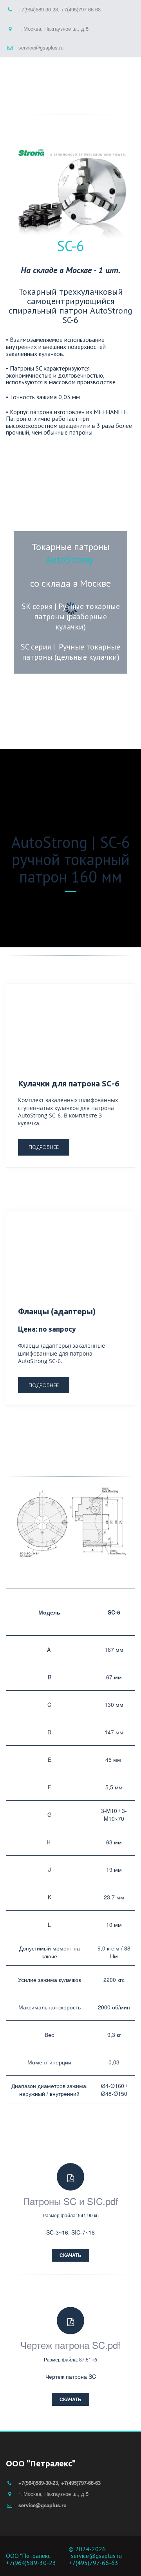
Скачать (70, 2255)
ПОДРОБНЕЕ (44, 1147)
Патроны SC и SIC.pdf (71, 2201)
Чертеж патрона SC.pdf (70, 2345)
